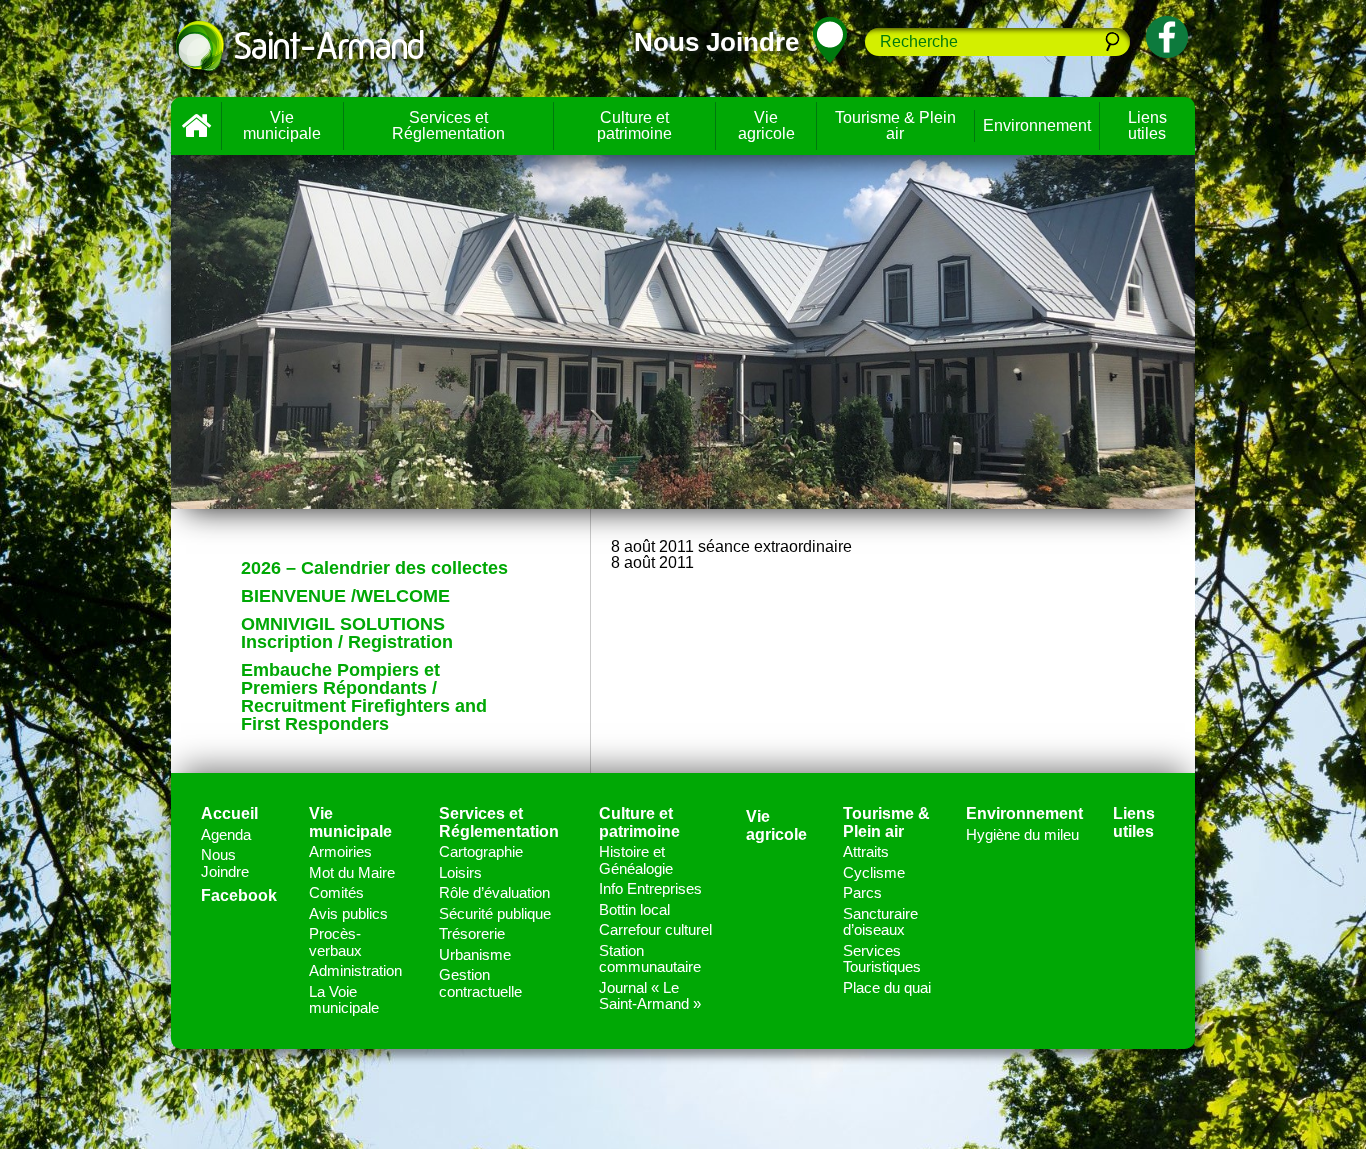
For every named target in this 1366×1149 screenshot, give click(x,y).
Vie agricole (766, 125)
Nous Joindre (225, 863)
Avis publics (348, 913)
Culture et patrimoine (634, 125)
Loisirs (460, 872)
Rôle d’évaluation (494, 892)
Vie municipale (282, 125)
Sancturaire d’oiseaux (880, 922)
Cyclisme (874, 872)
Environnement (1037, 125)
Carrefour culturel (655, 929)
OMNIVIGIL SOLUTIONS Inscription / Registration (347, 633)
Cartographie (481, 851)
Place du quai (887, 987)
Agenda (226, 834)
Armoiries (340, 851)
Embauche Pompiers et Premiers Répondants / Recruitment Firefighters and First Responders (364, 697)
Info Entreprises (650, 888)
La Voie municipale (344, 1000)
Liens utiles (1147, 125)
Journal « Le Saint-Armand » (650, 996)
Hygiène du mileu (1022, 834)
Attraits (866, 851)
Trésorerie (472, 933)
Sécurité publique (495, 913)
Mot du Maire (352, 872)
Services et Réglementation (448, 125)
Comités (336, 892)
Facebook (239, 895)
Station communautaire (650, 959)
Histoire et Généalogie (636, 860)
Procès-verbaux (335, 942)
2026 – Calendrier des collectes (374, 568)
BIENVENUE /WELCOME (345, 596)
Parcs (862, 892)
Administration (355, 970)
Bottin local (634, 909)
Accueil (196, 126)
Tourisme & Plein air (895, 125)
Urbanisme (475, 954)
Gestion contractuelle (480, 983)
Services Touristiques (882, 959)
